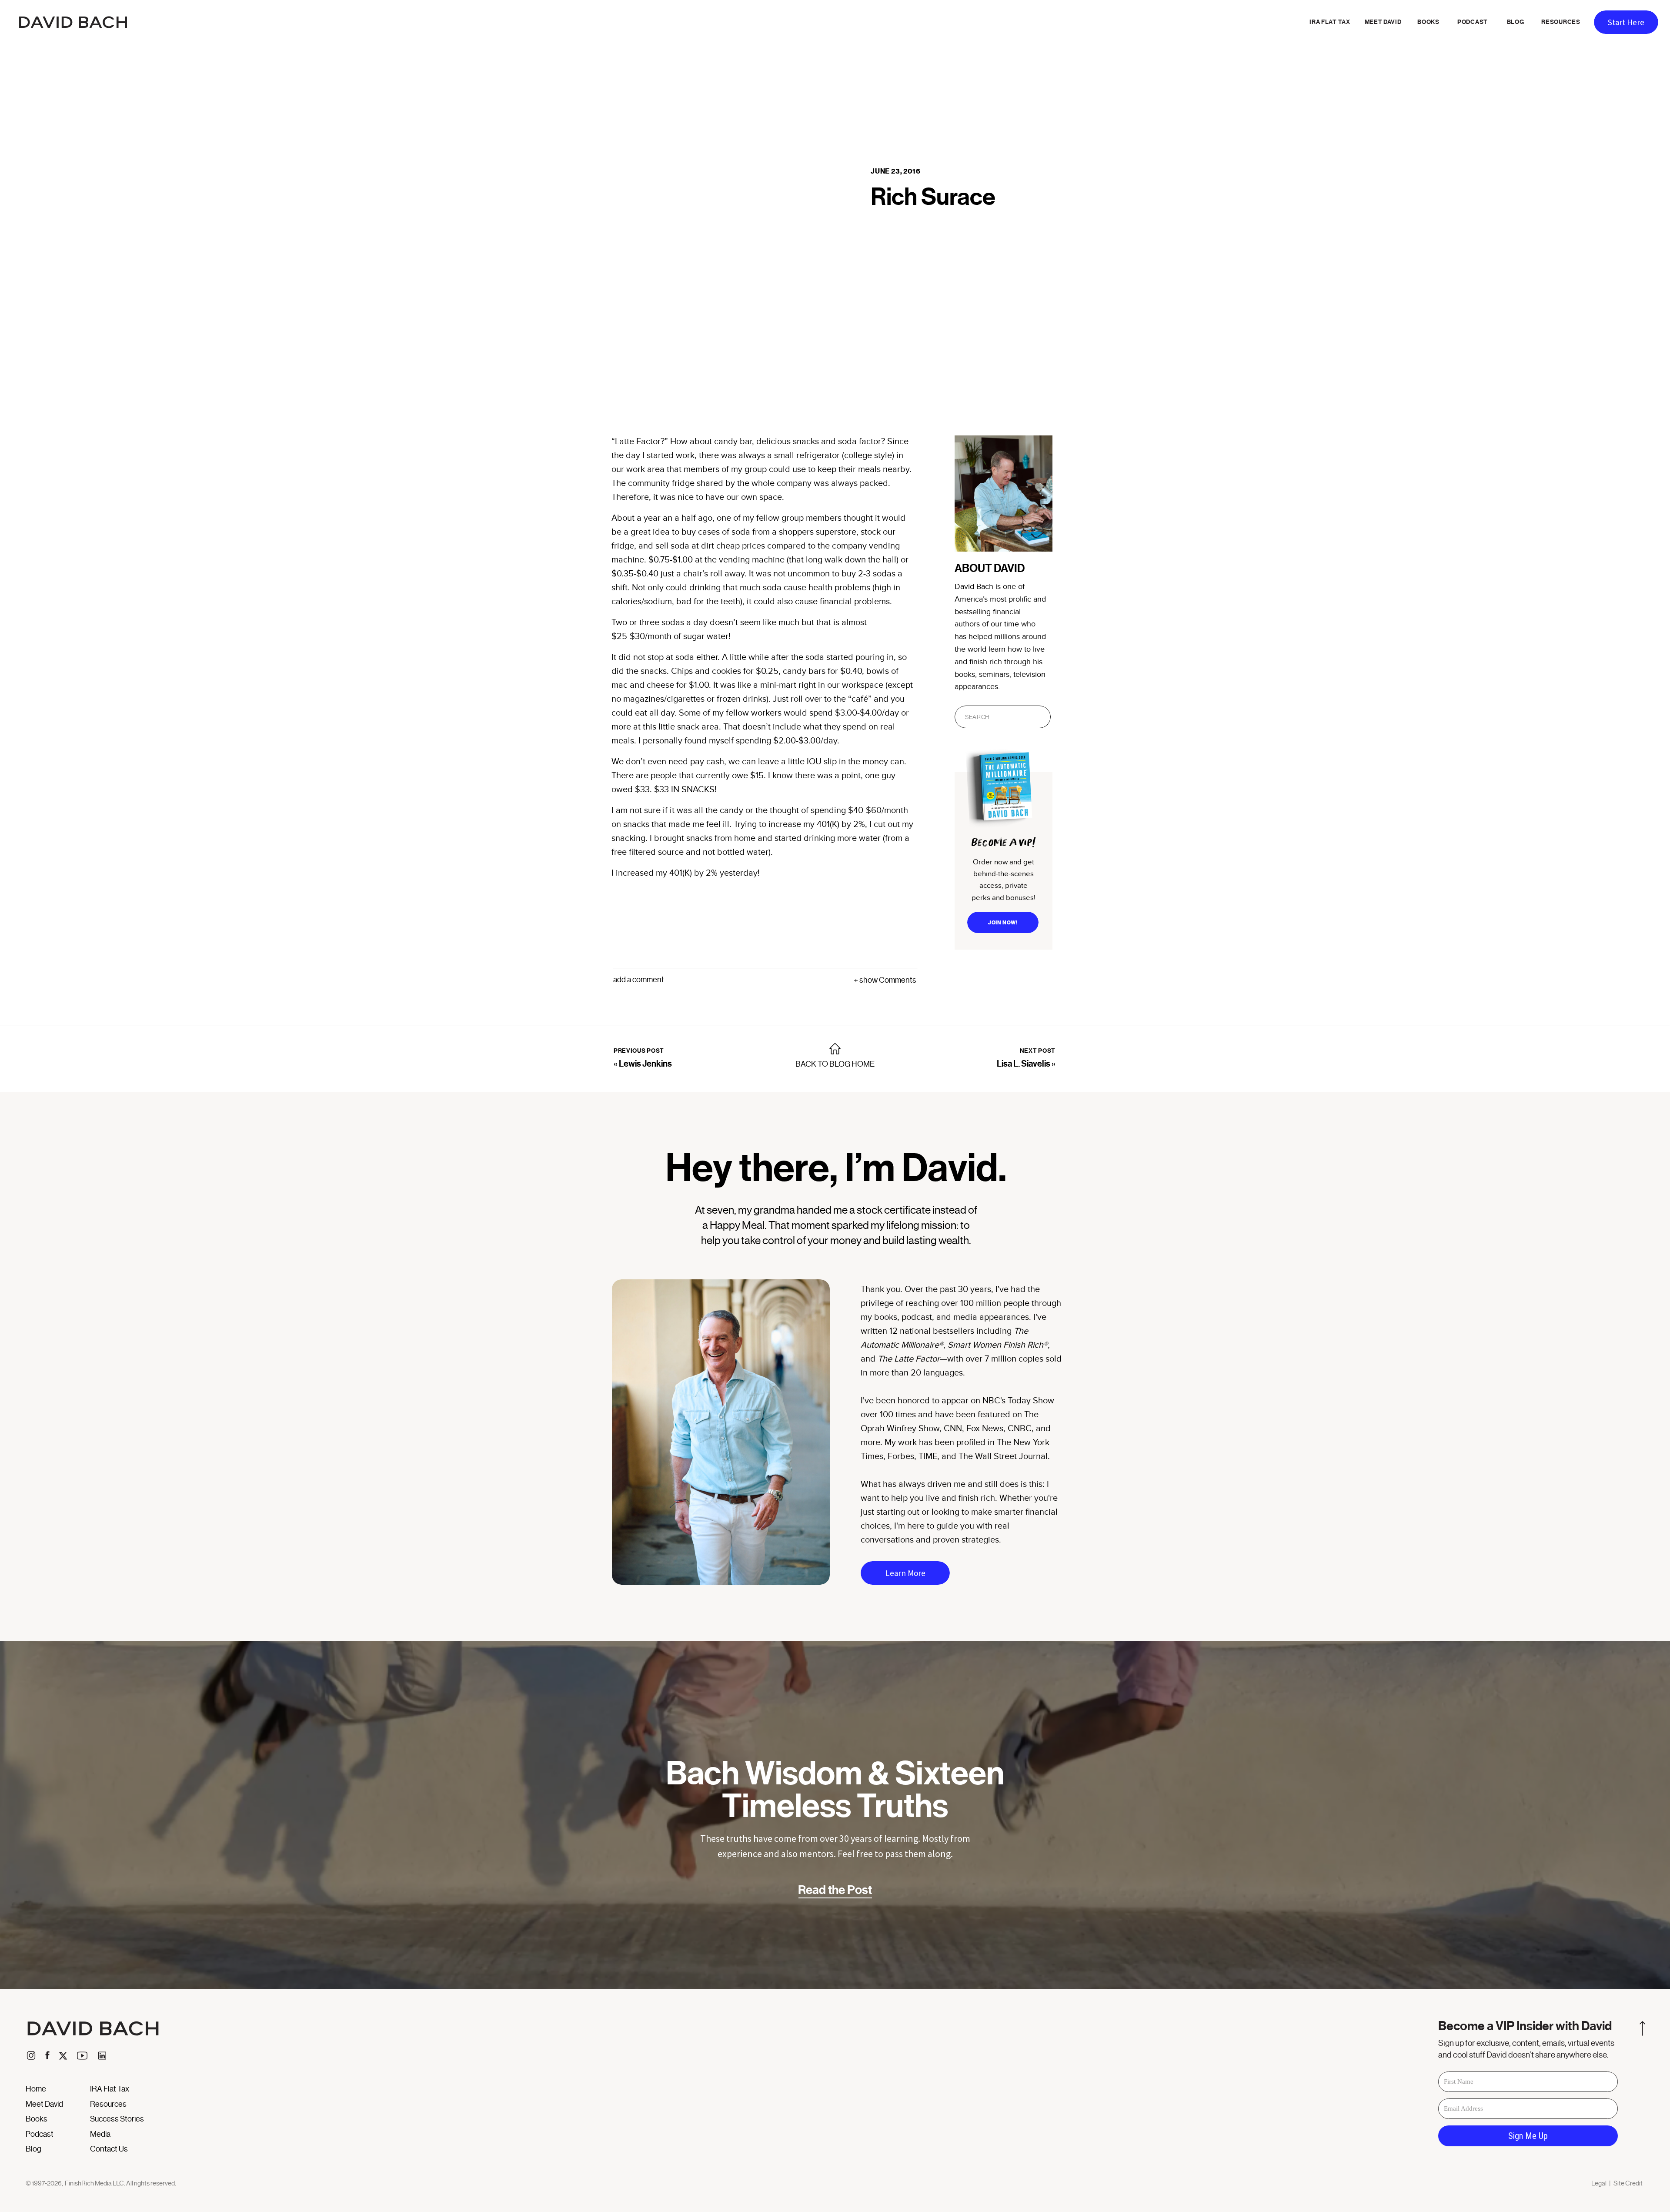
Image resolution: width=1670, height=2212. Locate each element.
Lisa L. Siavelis (1024, 1064)
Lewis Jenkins (645, 1064)
